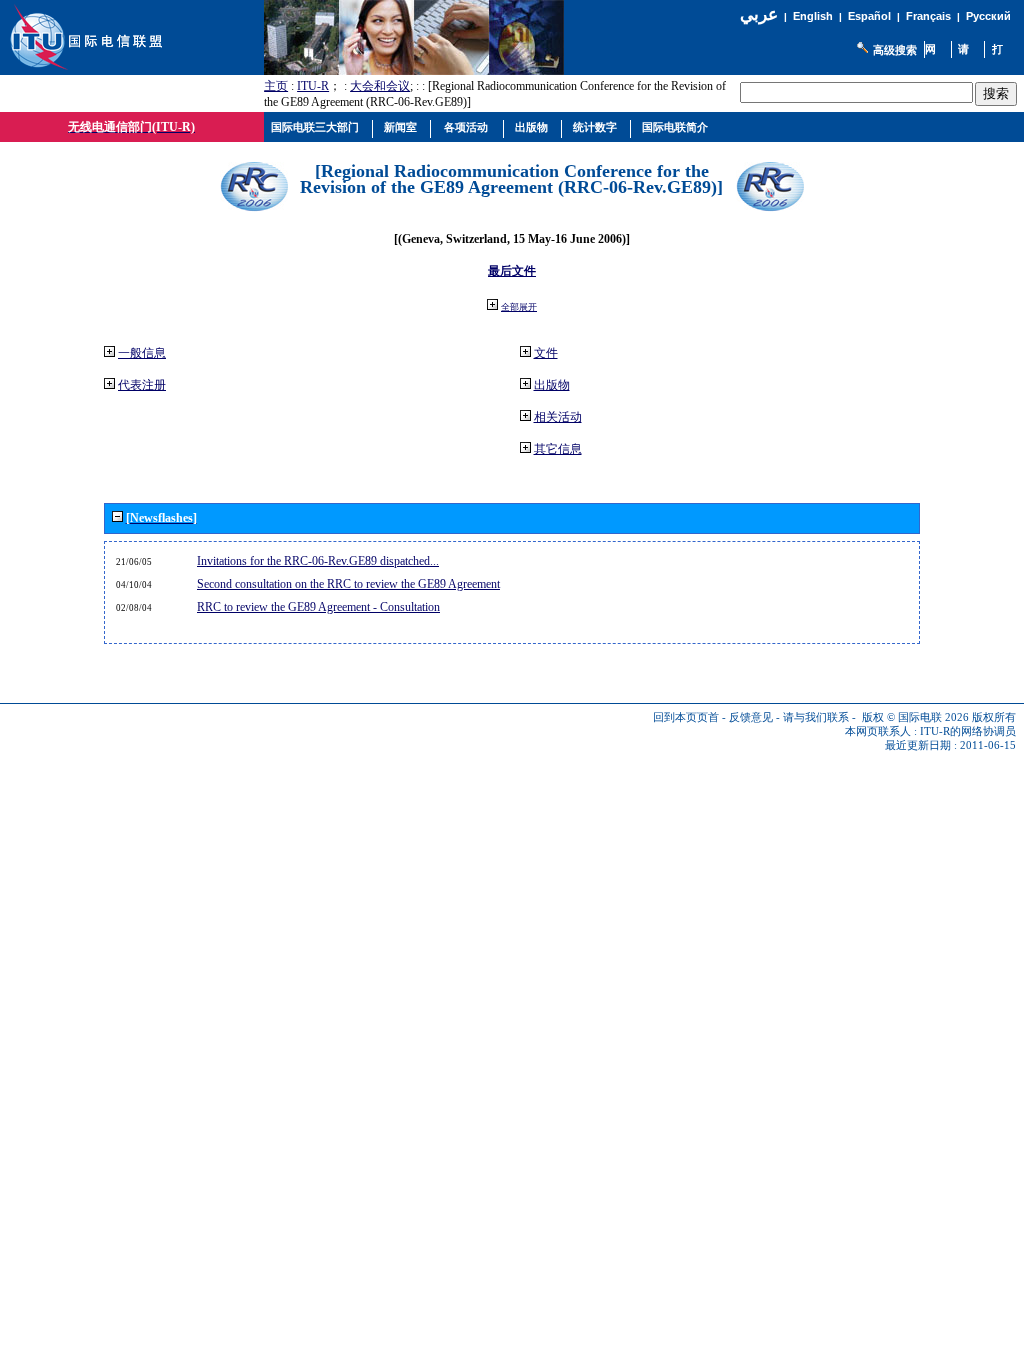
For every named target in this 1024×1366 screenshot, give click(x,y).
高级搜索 (895, 50)
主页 (276, 86)
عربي (759, 14)
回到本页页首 (686, 717)
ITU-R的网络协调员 (968, 731)
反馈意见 (751, 717)
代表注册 (142, 385)
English (813, 16)
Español (869, 16)
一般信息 (142, 353)
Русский (988, 16)
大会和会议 (380, 86)
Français (928, 16)
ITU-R (313, 86)
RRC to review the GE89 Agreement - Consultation (318, 607)
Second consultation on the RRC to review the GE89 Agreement (348, 584)
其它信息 (558, 449)
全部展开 (519, 307)
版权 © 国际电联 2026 (915, 717)
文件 (546, 353)
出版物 (552, 385)
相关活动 (558, 417)
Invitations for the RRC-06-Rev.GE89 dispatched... (318, 561)
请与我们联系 (816, 717)
